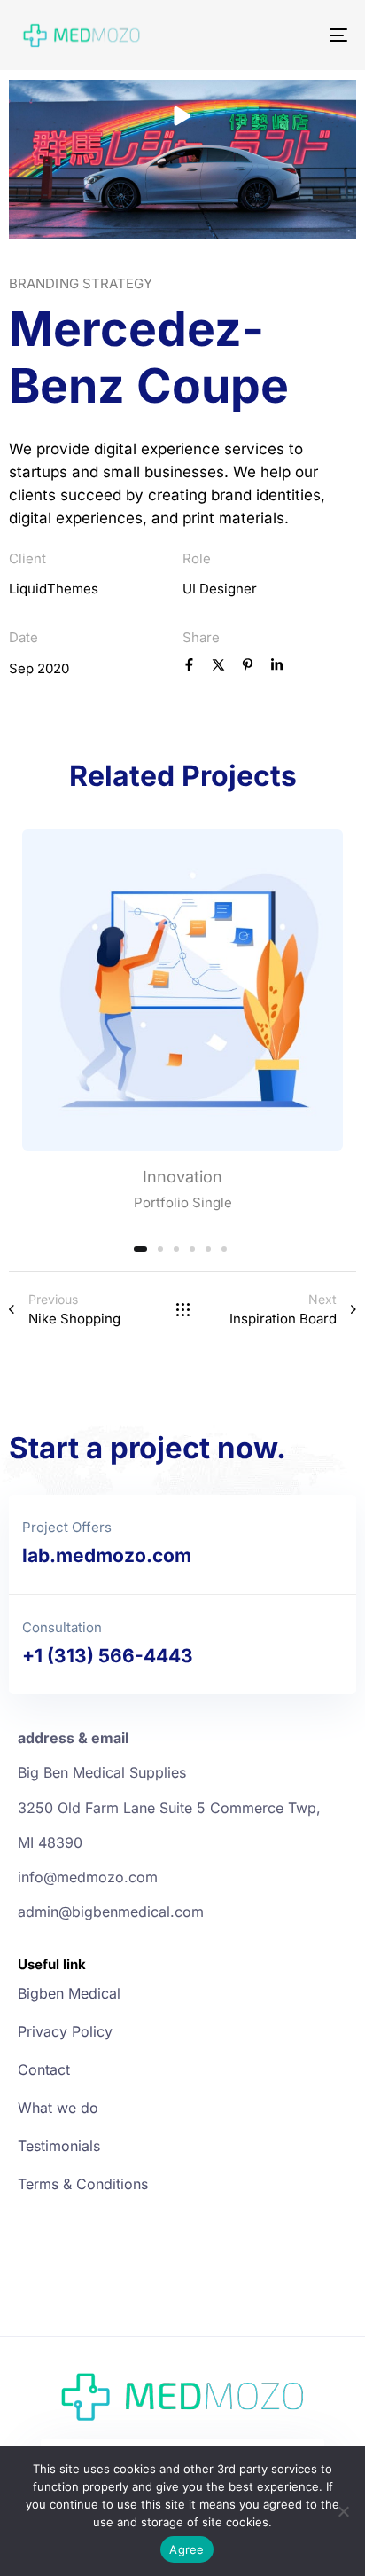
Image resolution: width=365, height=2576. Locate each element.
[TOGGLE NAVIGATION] (292, 35)
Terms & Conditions (83, 2184)
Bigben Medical (69, 1993)
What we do (58, 2108)
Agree (186, 2549)
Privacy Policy (65, 2031)
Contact (44, 2069)
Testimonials (59, 2146)
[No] (343, 2511)
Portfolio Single (183, 1202)
